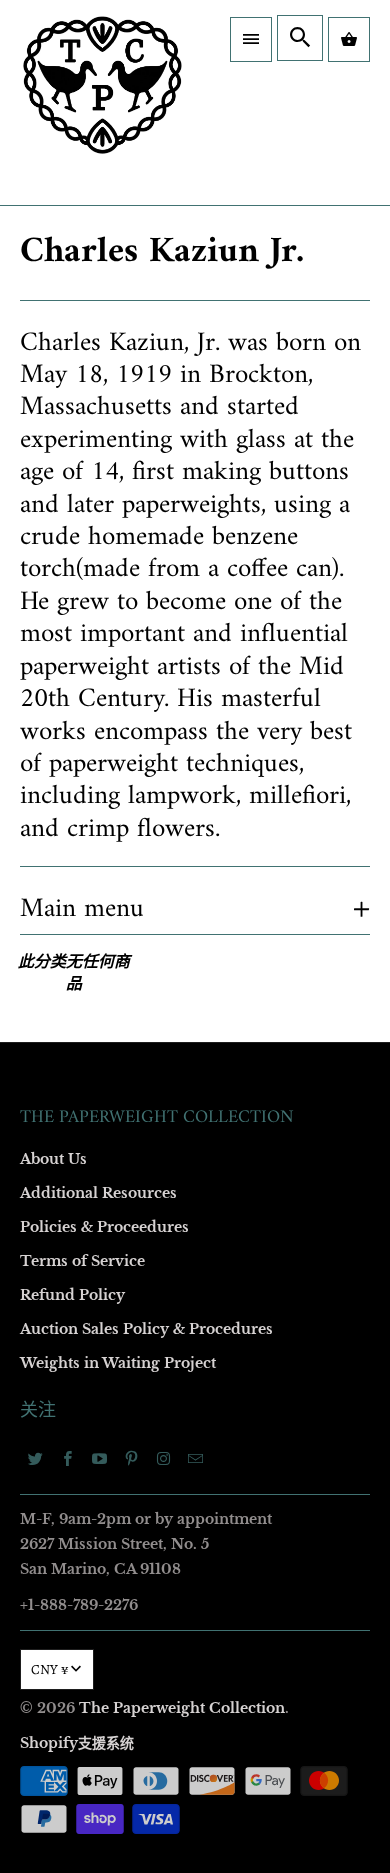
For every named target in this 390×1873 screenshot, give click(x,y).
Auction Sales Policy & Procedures (146, 1329)
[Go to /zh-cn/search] (300, 38)
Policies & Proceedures (104, 1227)
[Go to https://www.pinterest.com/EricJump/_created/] (132, 1458)
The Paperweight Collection (182, 1708)
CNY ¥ (49, 1669)
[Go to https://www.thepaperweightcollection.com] (102, 102)
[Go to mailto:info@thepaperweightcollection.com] (196, 1458)
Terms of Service (82, 1261)
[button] (251, 39)
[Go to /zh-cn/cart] (349, 39)
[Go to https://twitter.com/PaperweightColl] (36, 1458)
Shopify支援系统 (77, 1743)
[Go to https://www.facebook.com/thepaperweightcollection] (68, 1458)
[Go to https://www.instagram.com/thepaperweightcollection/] (164, 1458)
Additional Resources (98, 1193)
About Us (53, 1159)
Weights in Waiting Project (118, 1363)
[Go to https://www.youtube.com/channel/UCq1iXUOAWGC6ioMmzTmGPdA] (100, 1458)
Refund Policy (72, 1295)
